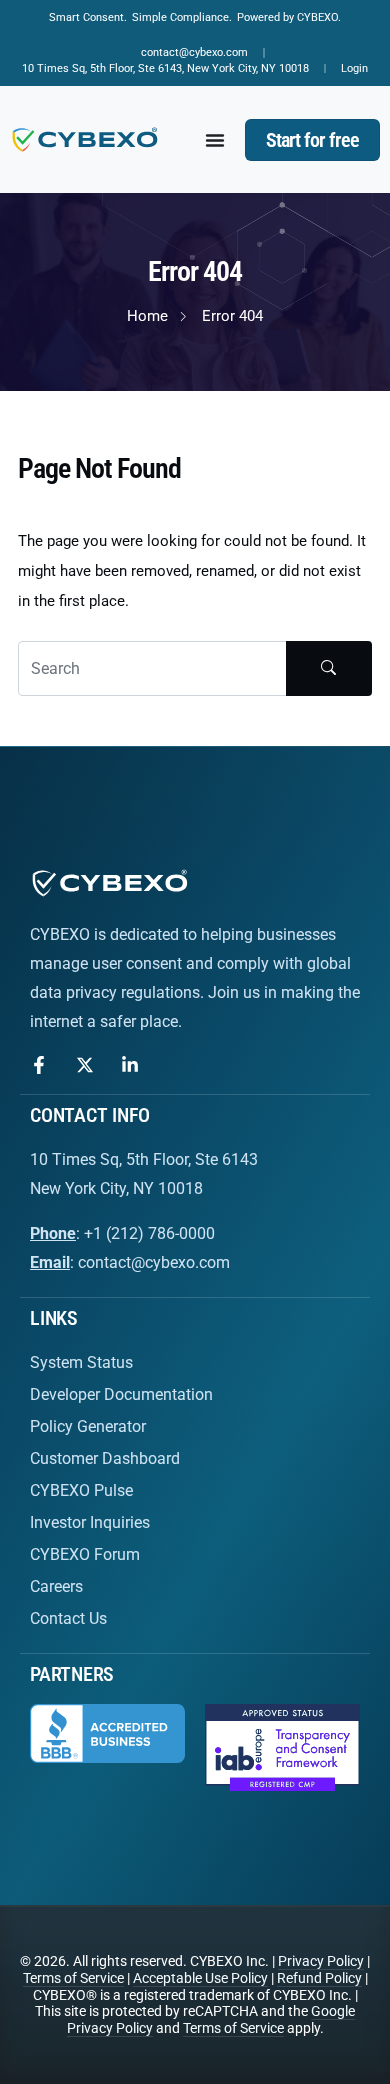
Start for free (312, 140)
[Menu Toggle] (215, 140)
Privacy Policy (321, 1961)
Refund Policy (319, 1978)
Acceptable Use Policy (200, 1978)
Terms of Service (73, 1978)
